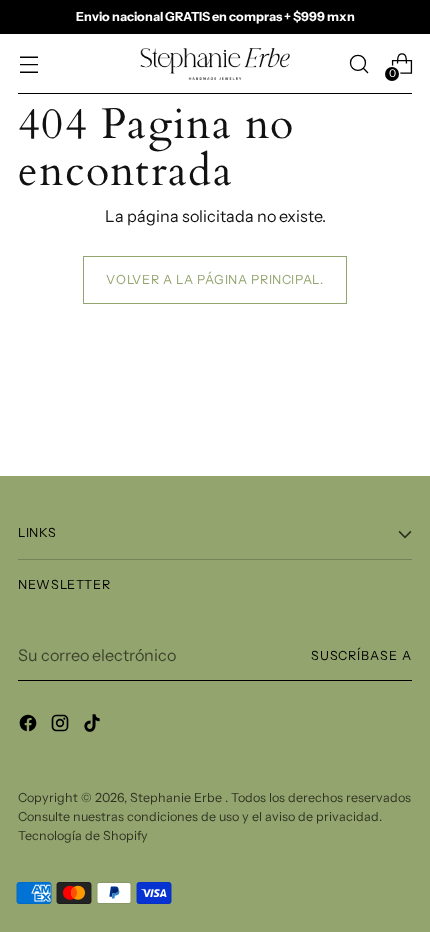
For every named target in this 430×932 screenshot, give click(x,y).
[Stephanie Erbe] (215, 64)
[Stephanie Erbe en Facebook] (30, 726)
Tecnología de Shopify (83, 835)
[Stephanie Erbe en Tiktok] (94, 726)
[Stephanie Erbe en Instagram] (62, 726)
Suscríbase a (361, 655)
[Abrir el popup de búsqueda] (358, 64)
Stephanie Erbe (177, 797)
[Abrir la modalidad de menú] (28, 64)
